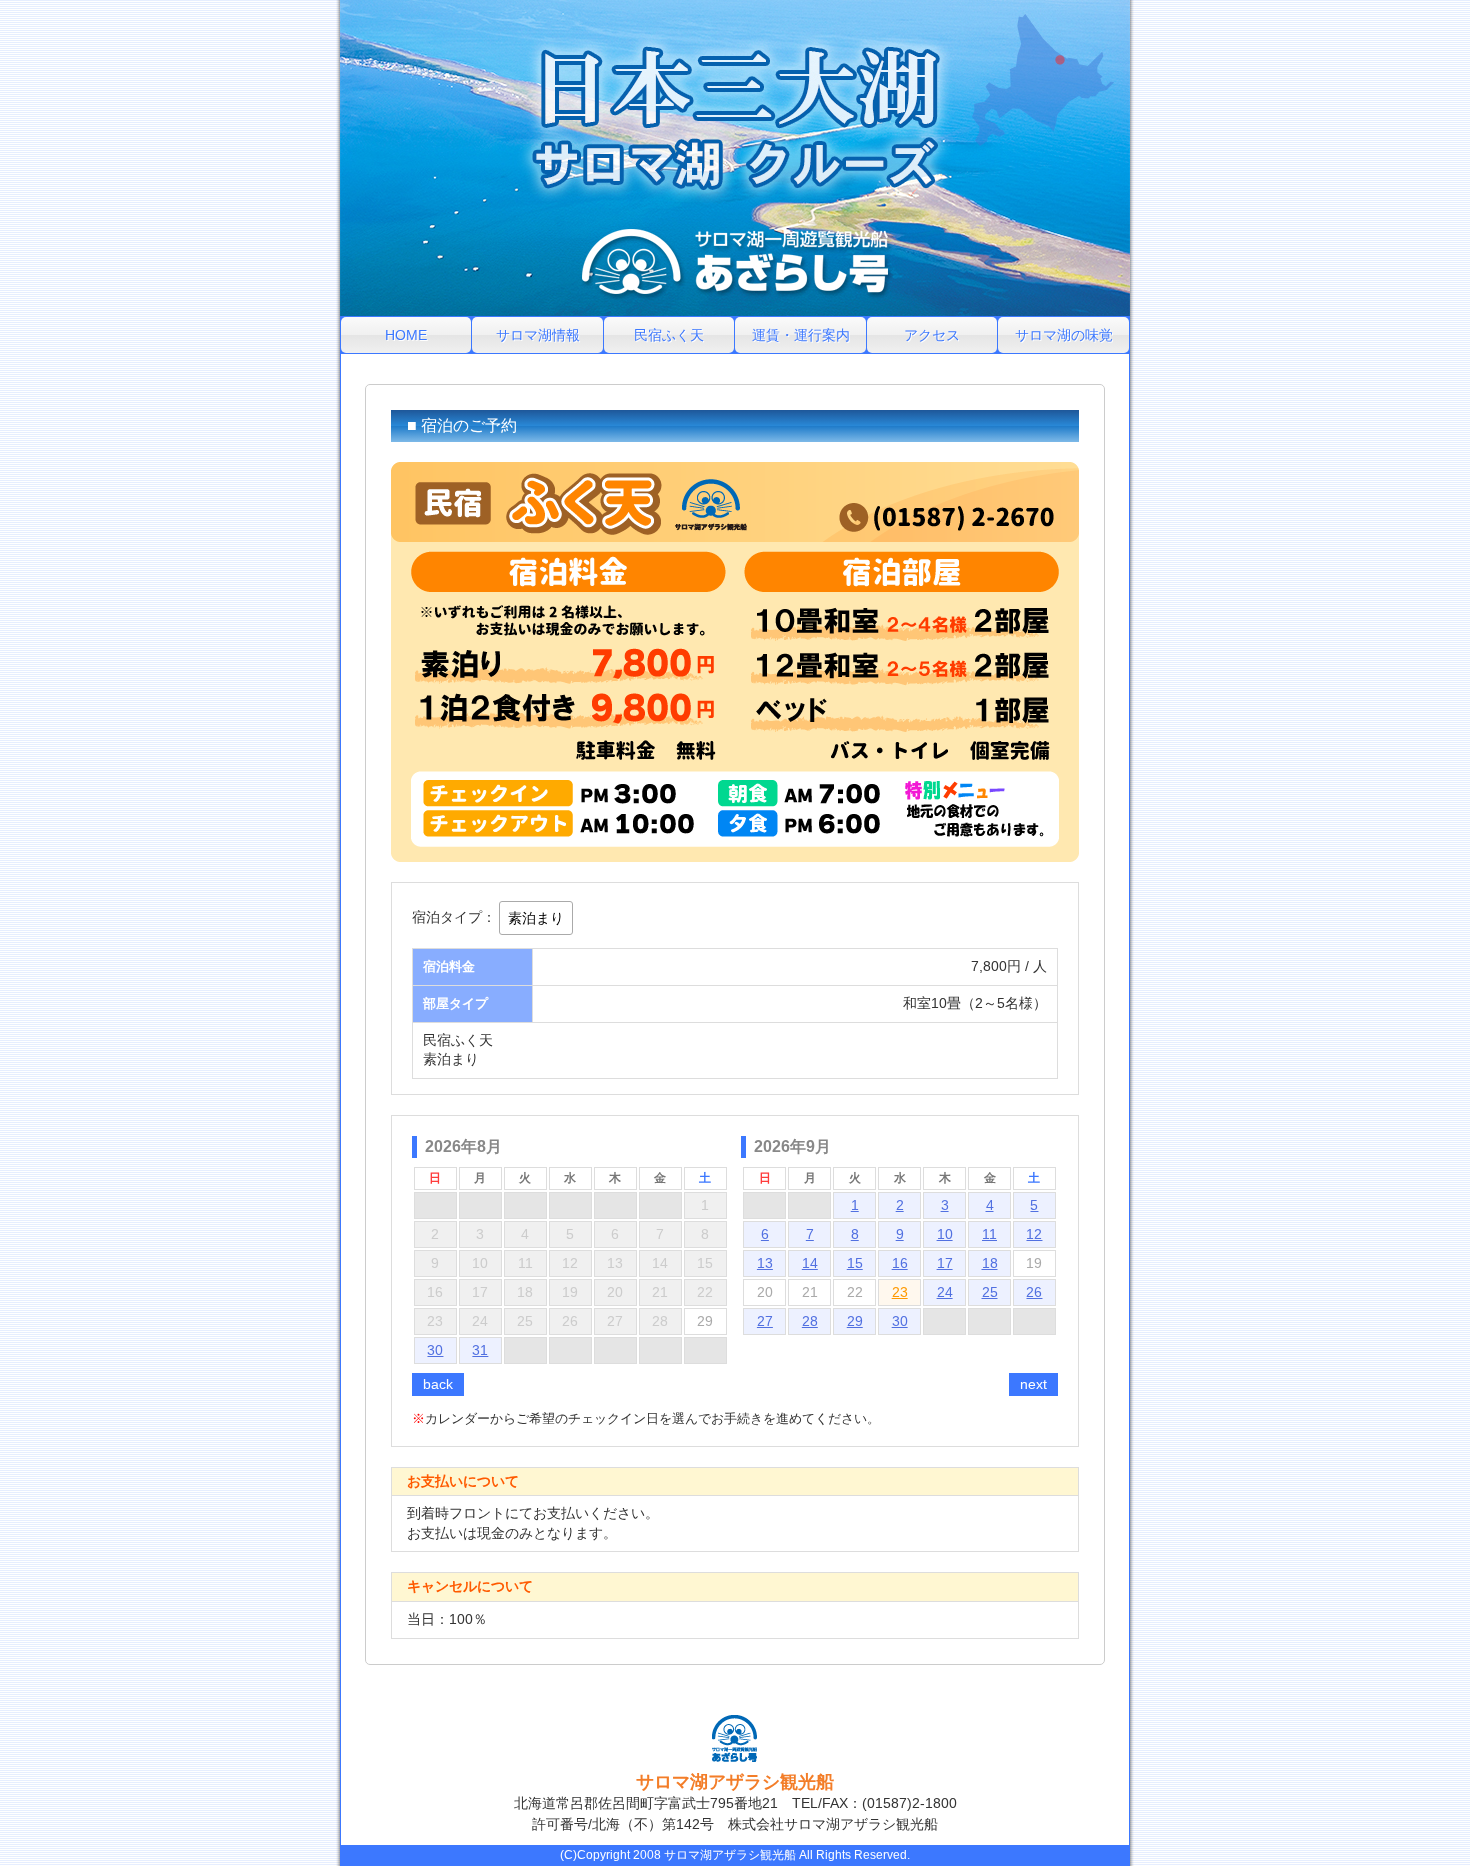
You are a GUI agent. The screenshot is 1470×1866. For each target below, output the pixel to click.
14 (810, 1263)
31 (480, 1350)
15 (855, 1263)
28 (810, 1321)
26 (1034, 1292)
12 (1034, 1234)
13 (765, 1263)
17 (945, 1263)
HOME (406, 335)
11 (989, 1234)
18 (990, 1263)
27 (765, 1321)
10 (945, 1234)
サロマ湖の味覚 (1064, 335)
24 (945, 1292)
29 (855, 1321)
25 (990, 1292)
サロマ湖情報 (538, 335)
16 (900, 1263)
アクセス (932, 335)
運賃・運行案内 (801, 335)
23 (900, 1292)
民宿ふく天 (669, 335)
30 (435, 1350)
